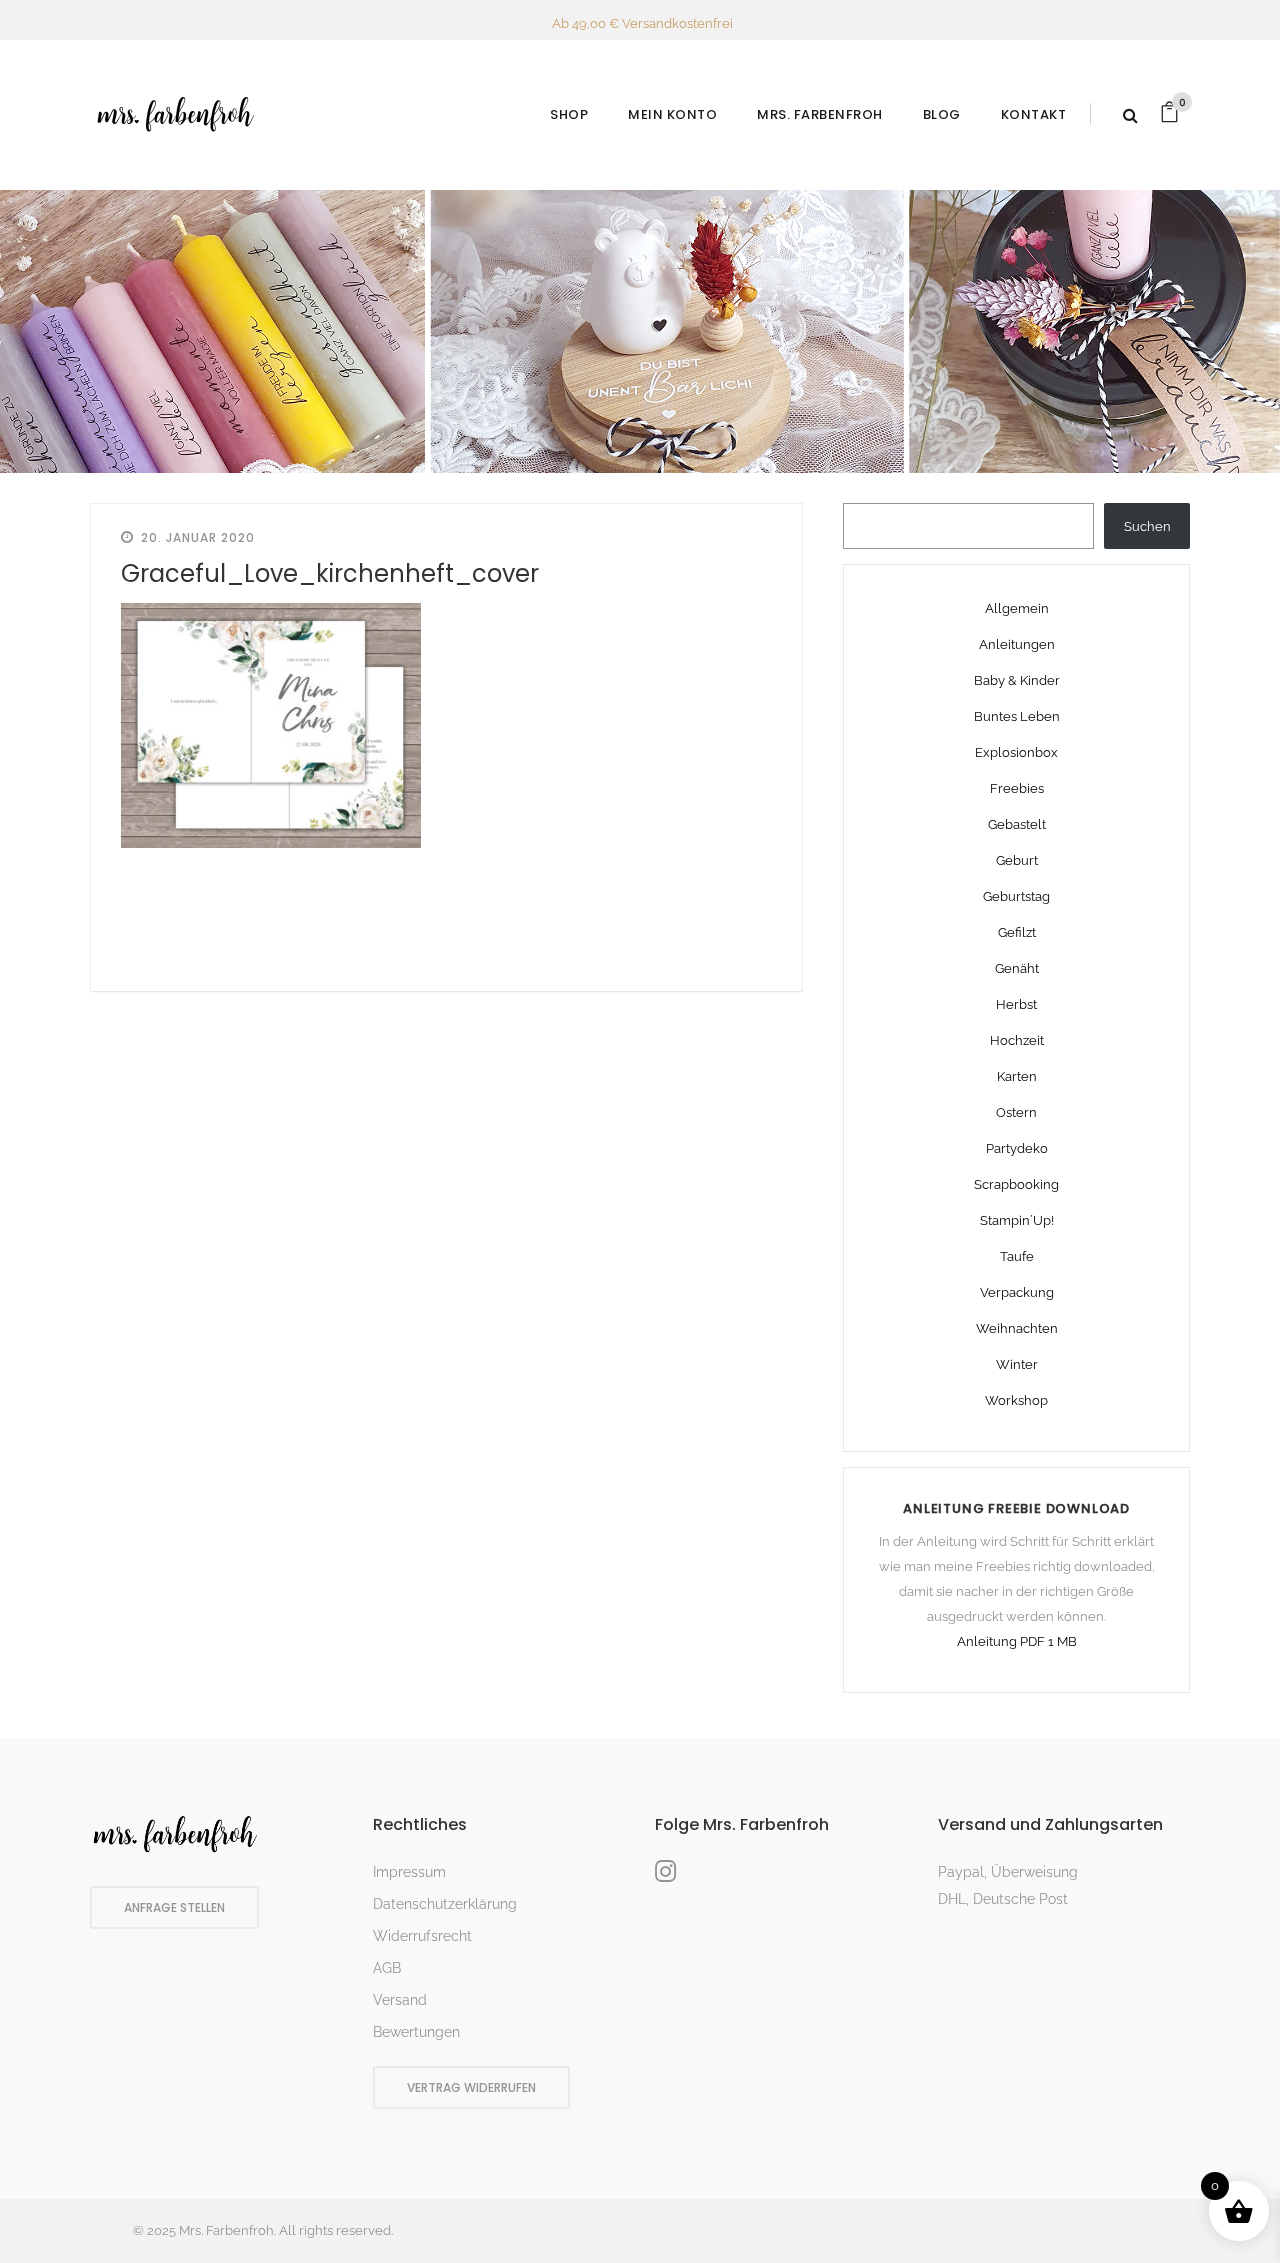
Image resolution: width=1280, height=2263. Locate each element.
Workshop (1016, 1400)
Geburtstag (1016, 896)
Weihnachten (1017, 1328)
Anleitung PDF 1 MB (1017, 1641)
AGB (387, 1968)
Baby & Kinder (1017, 680)
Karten (1017, 1076)
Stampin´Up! (1017, 1220)
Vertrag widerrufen (471, 2087)
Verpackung (1017, 1292)
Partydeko (1017, 1148)
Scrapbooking (1016, 1184)
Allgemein (1017, 608)
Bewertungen (416, 2032)
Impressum (409, 1872)
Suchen (1147, 526)
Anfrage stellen (174, 1907)
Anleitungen (1017, 644)
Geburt (1017, 860)
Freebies (1017, 788)
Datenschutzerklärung (445, 1904)
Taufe (1017, 1256)
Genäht (1017, 968)
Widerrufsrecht (422, 1936)
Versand (400, 2000)
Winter (1017, 1364)
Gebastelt (1017, 824)
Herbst (1016, 1004)
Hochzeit (1017, 1040)
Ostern (1016, 1112)
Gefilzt (1017, 932)
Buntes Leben (1017, 716)
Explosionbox (1016, 752)
